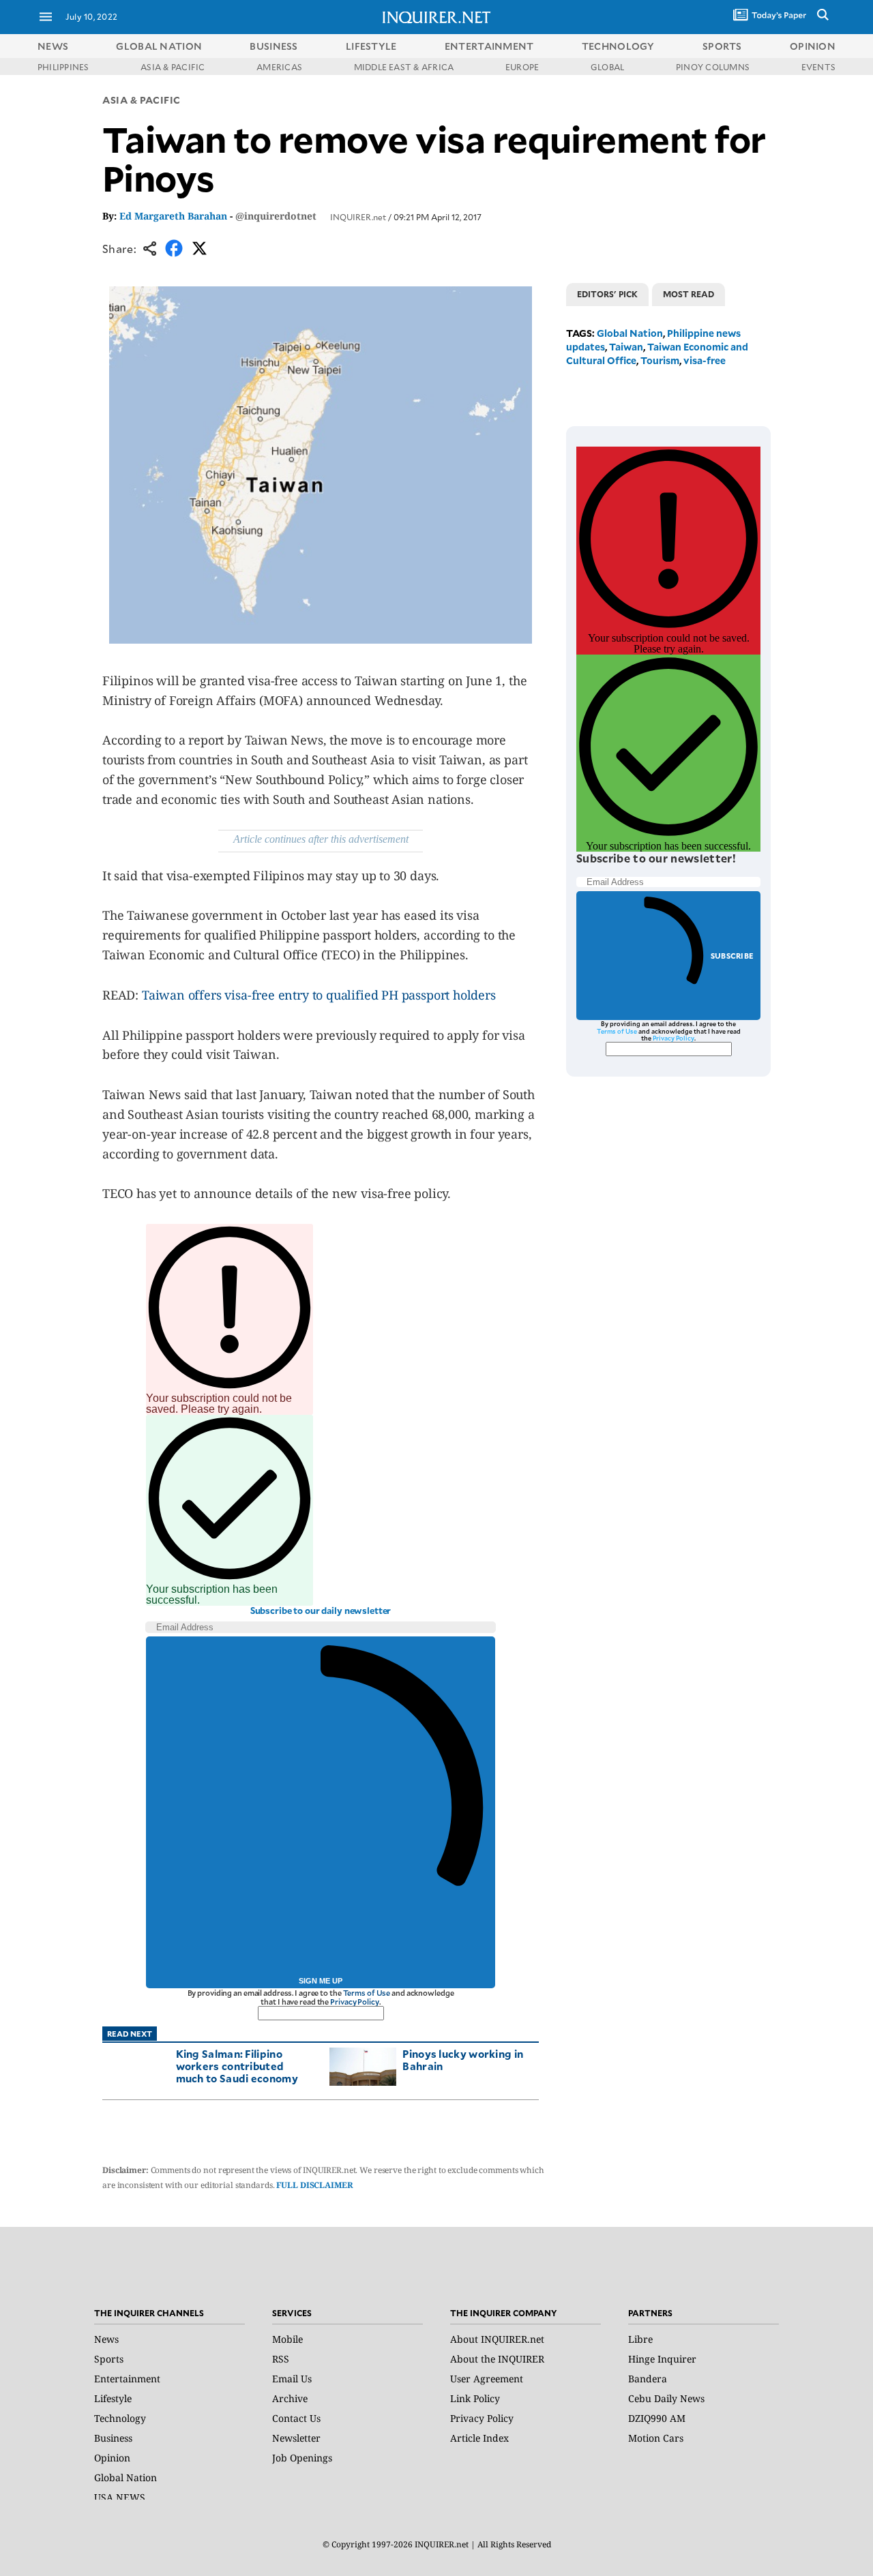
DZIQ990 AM (657, 2418)
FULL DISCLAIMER (314, 2185)
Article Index (479, 2438)
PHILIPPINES (63, 67)
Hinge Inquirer (662, 2359)
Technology (120, 2418)
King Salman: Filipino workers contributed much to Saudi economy (237, 2066)
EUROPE (522, 67)
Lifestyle (113, 2398)
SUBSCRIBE (732, 956)
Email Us (292, 2379)
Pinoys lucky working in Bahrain (463, 2060)
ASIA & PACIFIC (173, 67)
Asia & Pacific (142, 100)
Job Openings (302, 2458)
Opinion (112, 2458)
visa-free (705, 360)
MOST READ (689, 294)
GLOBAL (607, 67)
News (53, 46)
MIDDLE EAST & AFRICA (404, 67)
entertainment (489, 46)
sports (722, 46)
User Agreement (487, 2379)
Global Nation (630, 333)
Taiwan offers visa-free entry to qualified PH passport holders (319, 995)
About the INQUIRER (497, 2359)
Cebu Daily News (666, 2398)
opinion (813, 46)
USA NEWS (120, 2497)
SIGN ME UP (321, 1981)
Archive (290, 2398)
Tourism (660, 360)
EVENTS (818, 67)
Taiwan (626, 347)
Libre (640, 2339)
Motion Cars (656, 2438)
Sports (109, 2359)
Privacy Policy (354, 2002)
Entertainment (127, 2379)
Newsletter (296, 2438)
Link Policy (475, 2398)
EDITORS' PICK (607, 294)
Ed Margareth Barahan (173, 216)
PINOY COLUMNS (713, 67)
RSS (281, 2359)
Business (113, 2438)
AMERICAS (279, 67)
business (273, 46)
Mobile (287, 2339)
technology (618, 46)
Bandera (648, 2379)
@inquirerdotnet (276, 216)
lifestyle (371, 46)
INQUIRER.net (358, 217)
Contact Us (296, 2418)
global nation (159, 46)
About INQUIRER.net (497, 2339)
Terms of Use (367, 1993)
